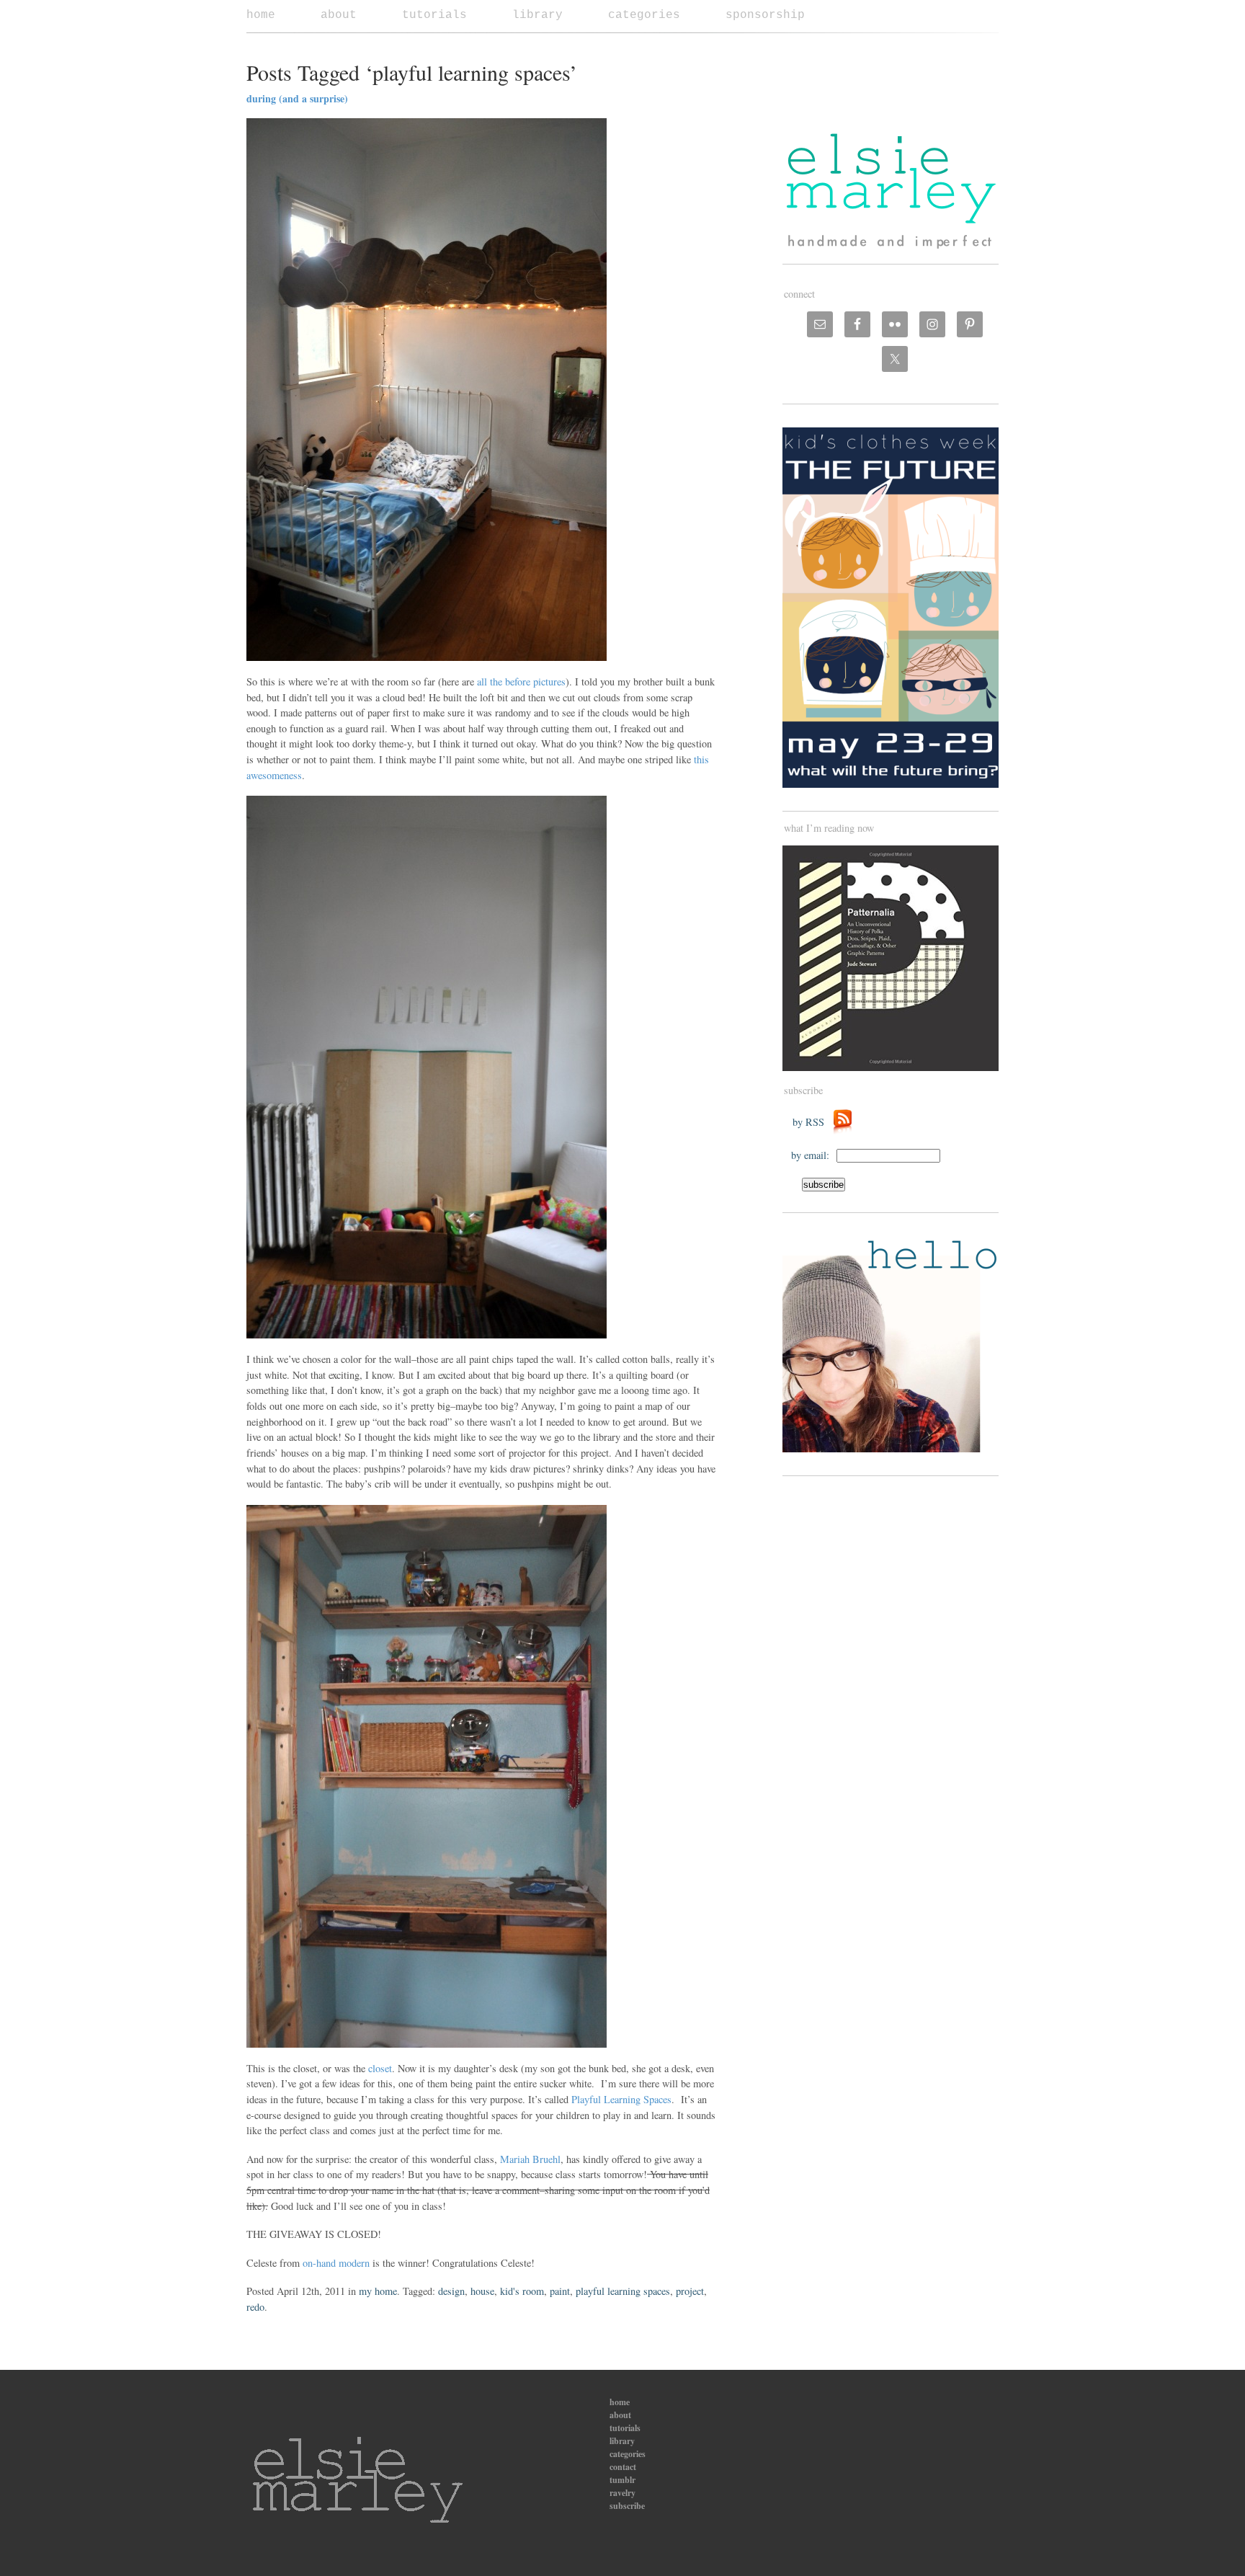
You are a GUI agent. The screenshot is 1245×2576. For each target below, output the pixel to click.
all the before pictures (521, 681)
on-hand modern (336, 2263)
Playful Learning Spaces (621, 2099)
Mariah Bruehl (529, 2159)
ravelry (622, 2493)
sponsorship (765, 15)
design (451, 2291)
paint (560, 2291)
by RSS (812, 1122)
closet (380, 2068)
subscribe (627, 2506)
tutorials (434, 15)
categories (644, 15)
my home (378, 2291)
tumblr (622, 2480)
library (537, 15)
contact (623, 2467)
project (690, 2291)
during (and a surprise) (297, 98)
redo (255, 2307)
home (261, 15)
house (482, 2291)
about (339, 15)
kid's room (522, 2291)
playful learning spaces (623, 2291)
